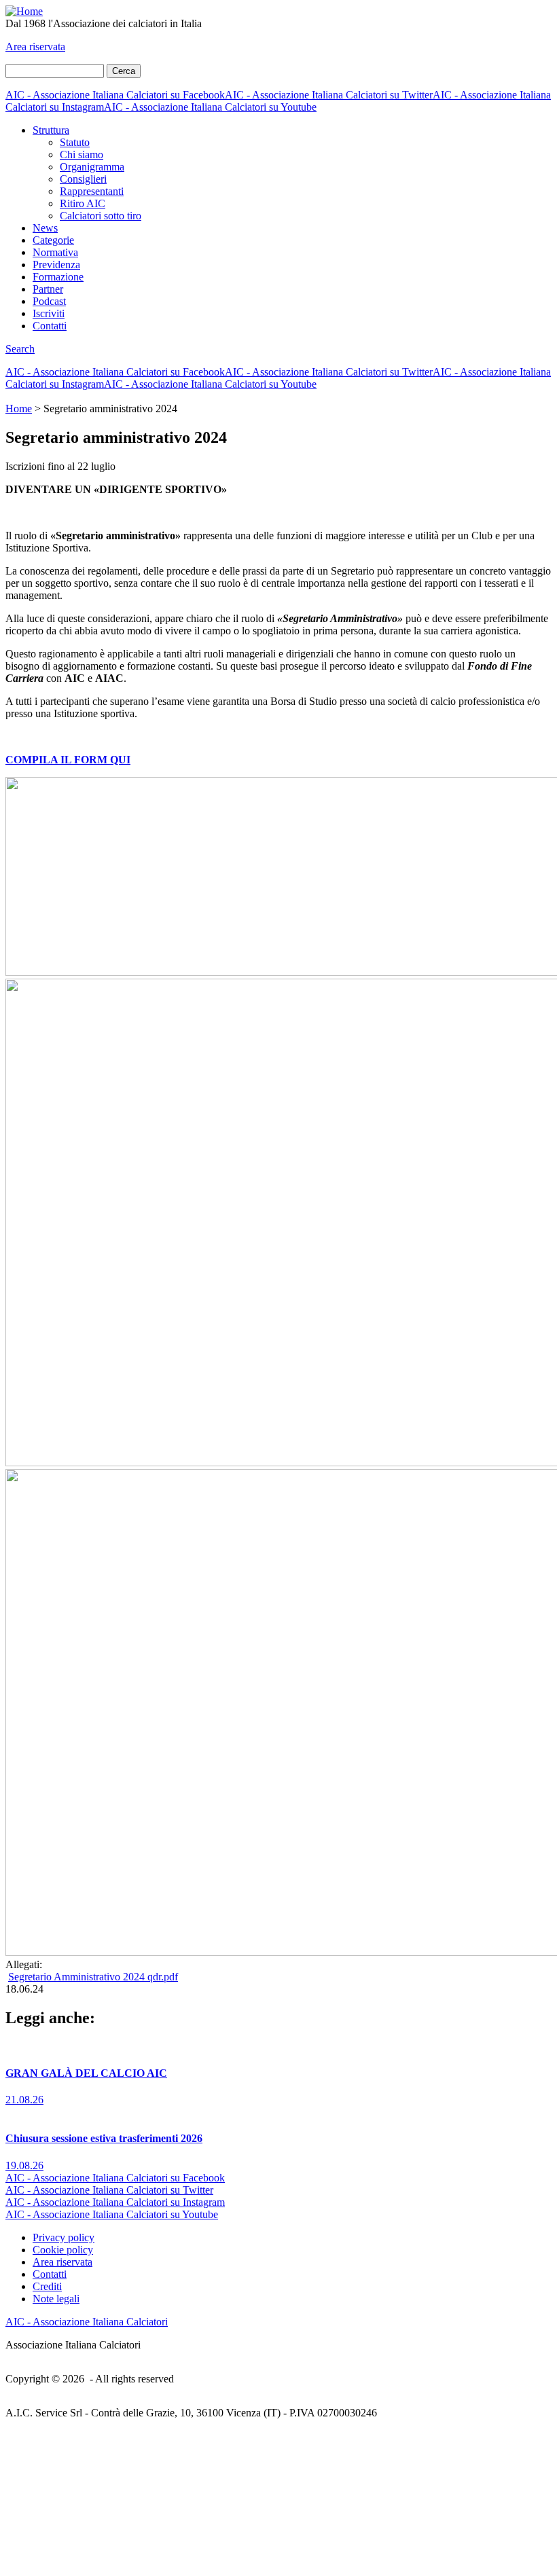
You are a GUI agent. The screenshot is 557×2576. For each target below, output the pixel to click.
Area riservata (35, 47)
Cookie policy (63, 2250)
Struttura (51, 130)
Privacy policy (64, 2237)
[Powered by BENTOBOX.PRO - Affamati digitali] (278, 2564)
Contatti (50, 326)
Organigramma (92, 167)
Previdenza (56, 265)
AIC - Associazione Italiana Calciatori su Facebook (115, 95)
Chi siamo (82, 155)
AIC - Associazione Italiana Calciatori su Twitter (329, 95)
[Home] (24, 11)
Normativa (55, 252)
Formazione (58, 277)
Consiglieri (83, 179)
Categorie (53, 240)
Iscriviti (49, 313)
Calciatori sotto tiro (101, 216)
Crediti (47, 2286)
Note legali (56, 2299)
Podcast (49, 301)
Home (19, 409)
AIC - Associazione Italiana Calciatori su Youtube (210, 107)
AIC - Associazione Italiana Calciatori (87, 2322)
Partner (48, 289)
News (45, 228)
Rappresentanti (92, 191)
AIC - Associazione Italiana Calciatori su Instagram (115, 2202)
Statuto (75, 142)
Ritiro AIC (83, 203)
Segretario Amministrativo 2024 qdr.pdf (93, 1977)
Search (20, 349)
